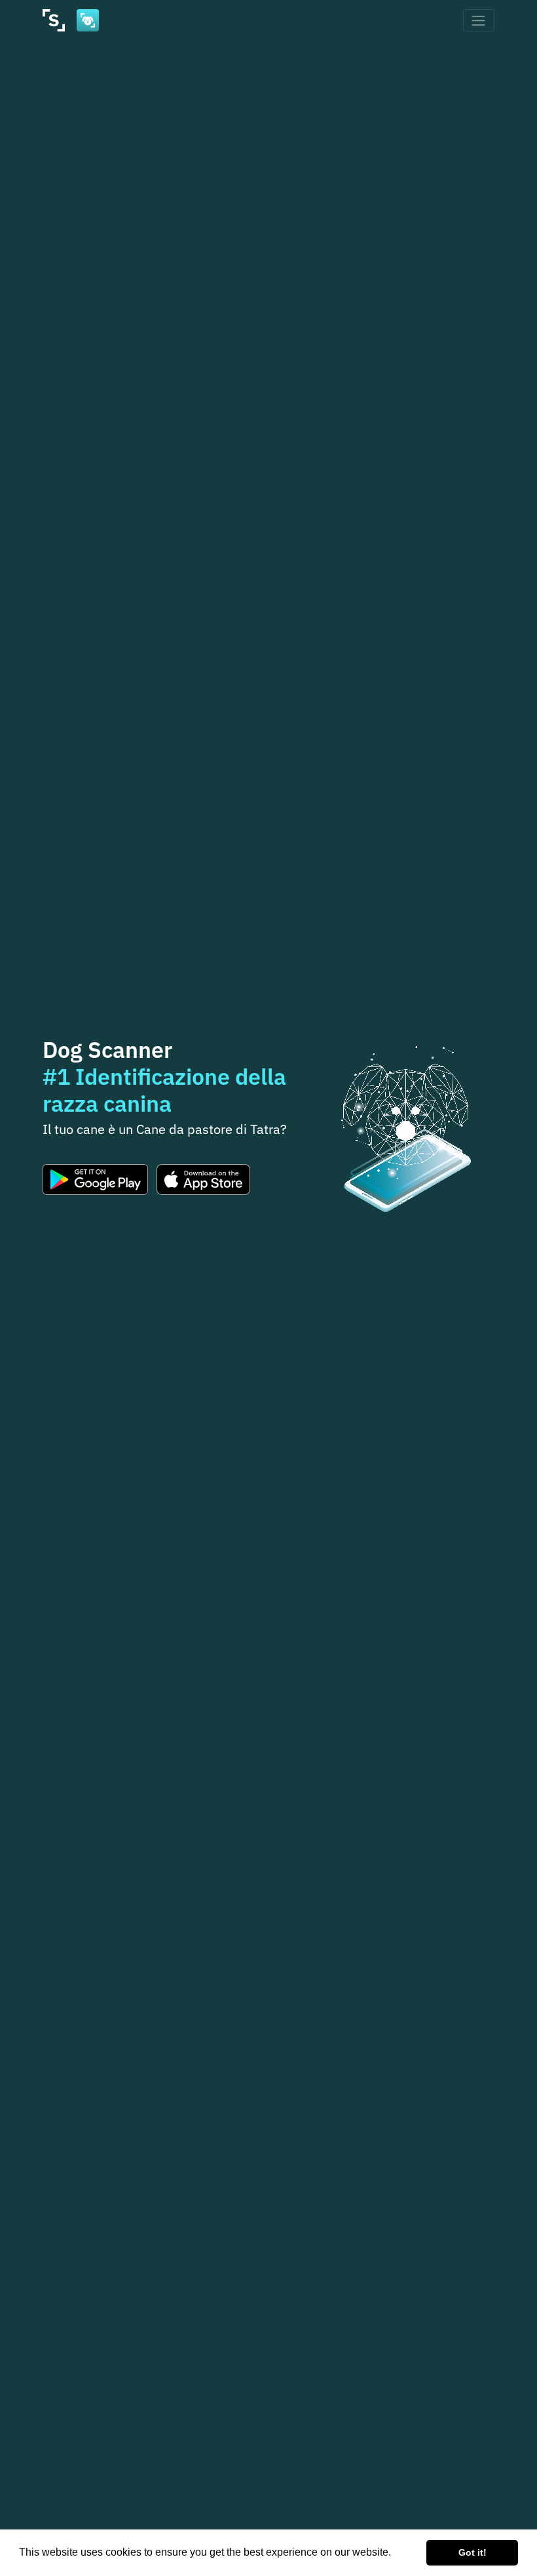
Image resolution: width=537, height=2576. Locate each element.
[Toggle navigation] (479, 20)
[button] (396, 2554)
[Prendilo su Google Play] (95, 1180)
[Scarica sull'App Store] (203, 1180)
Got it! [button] (472, 2552)
